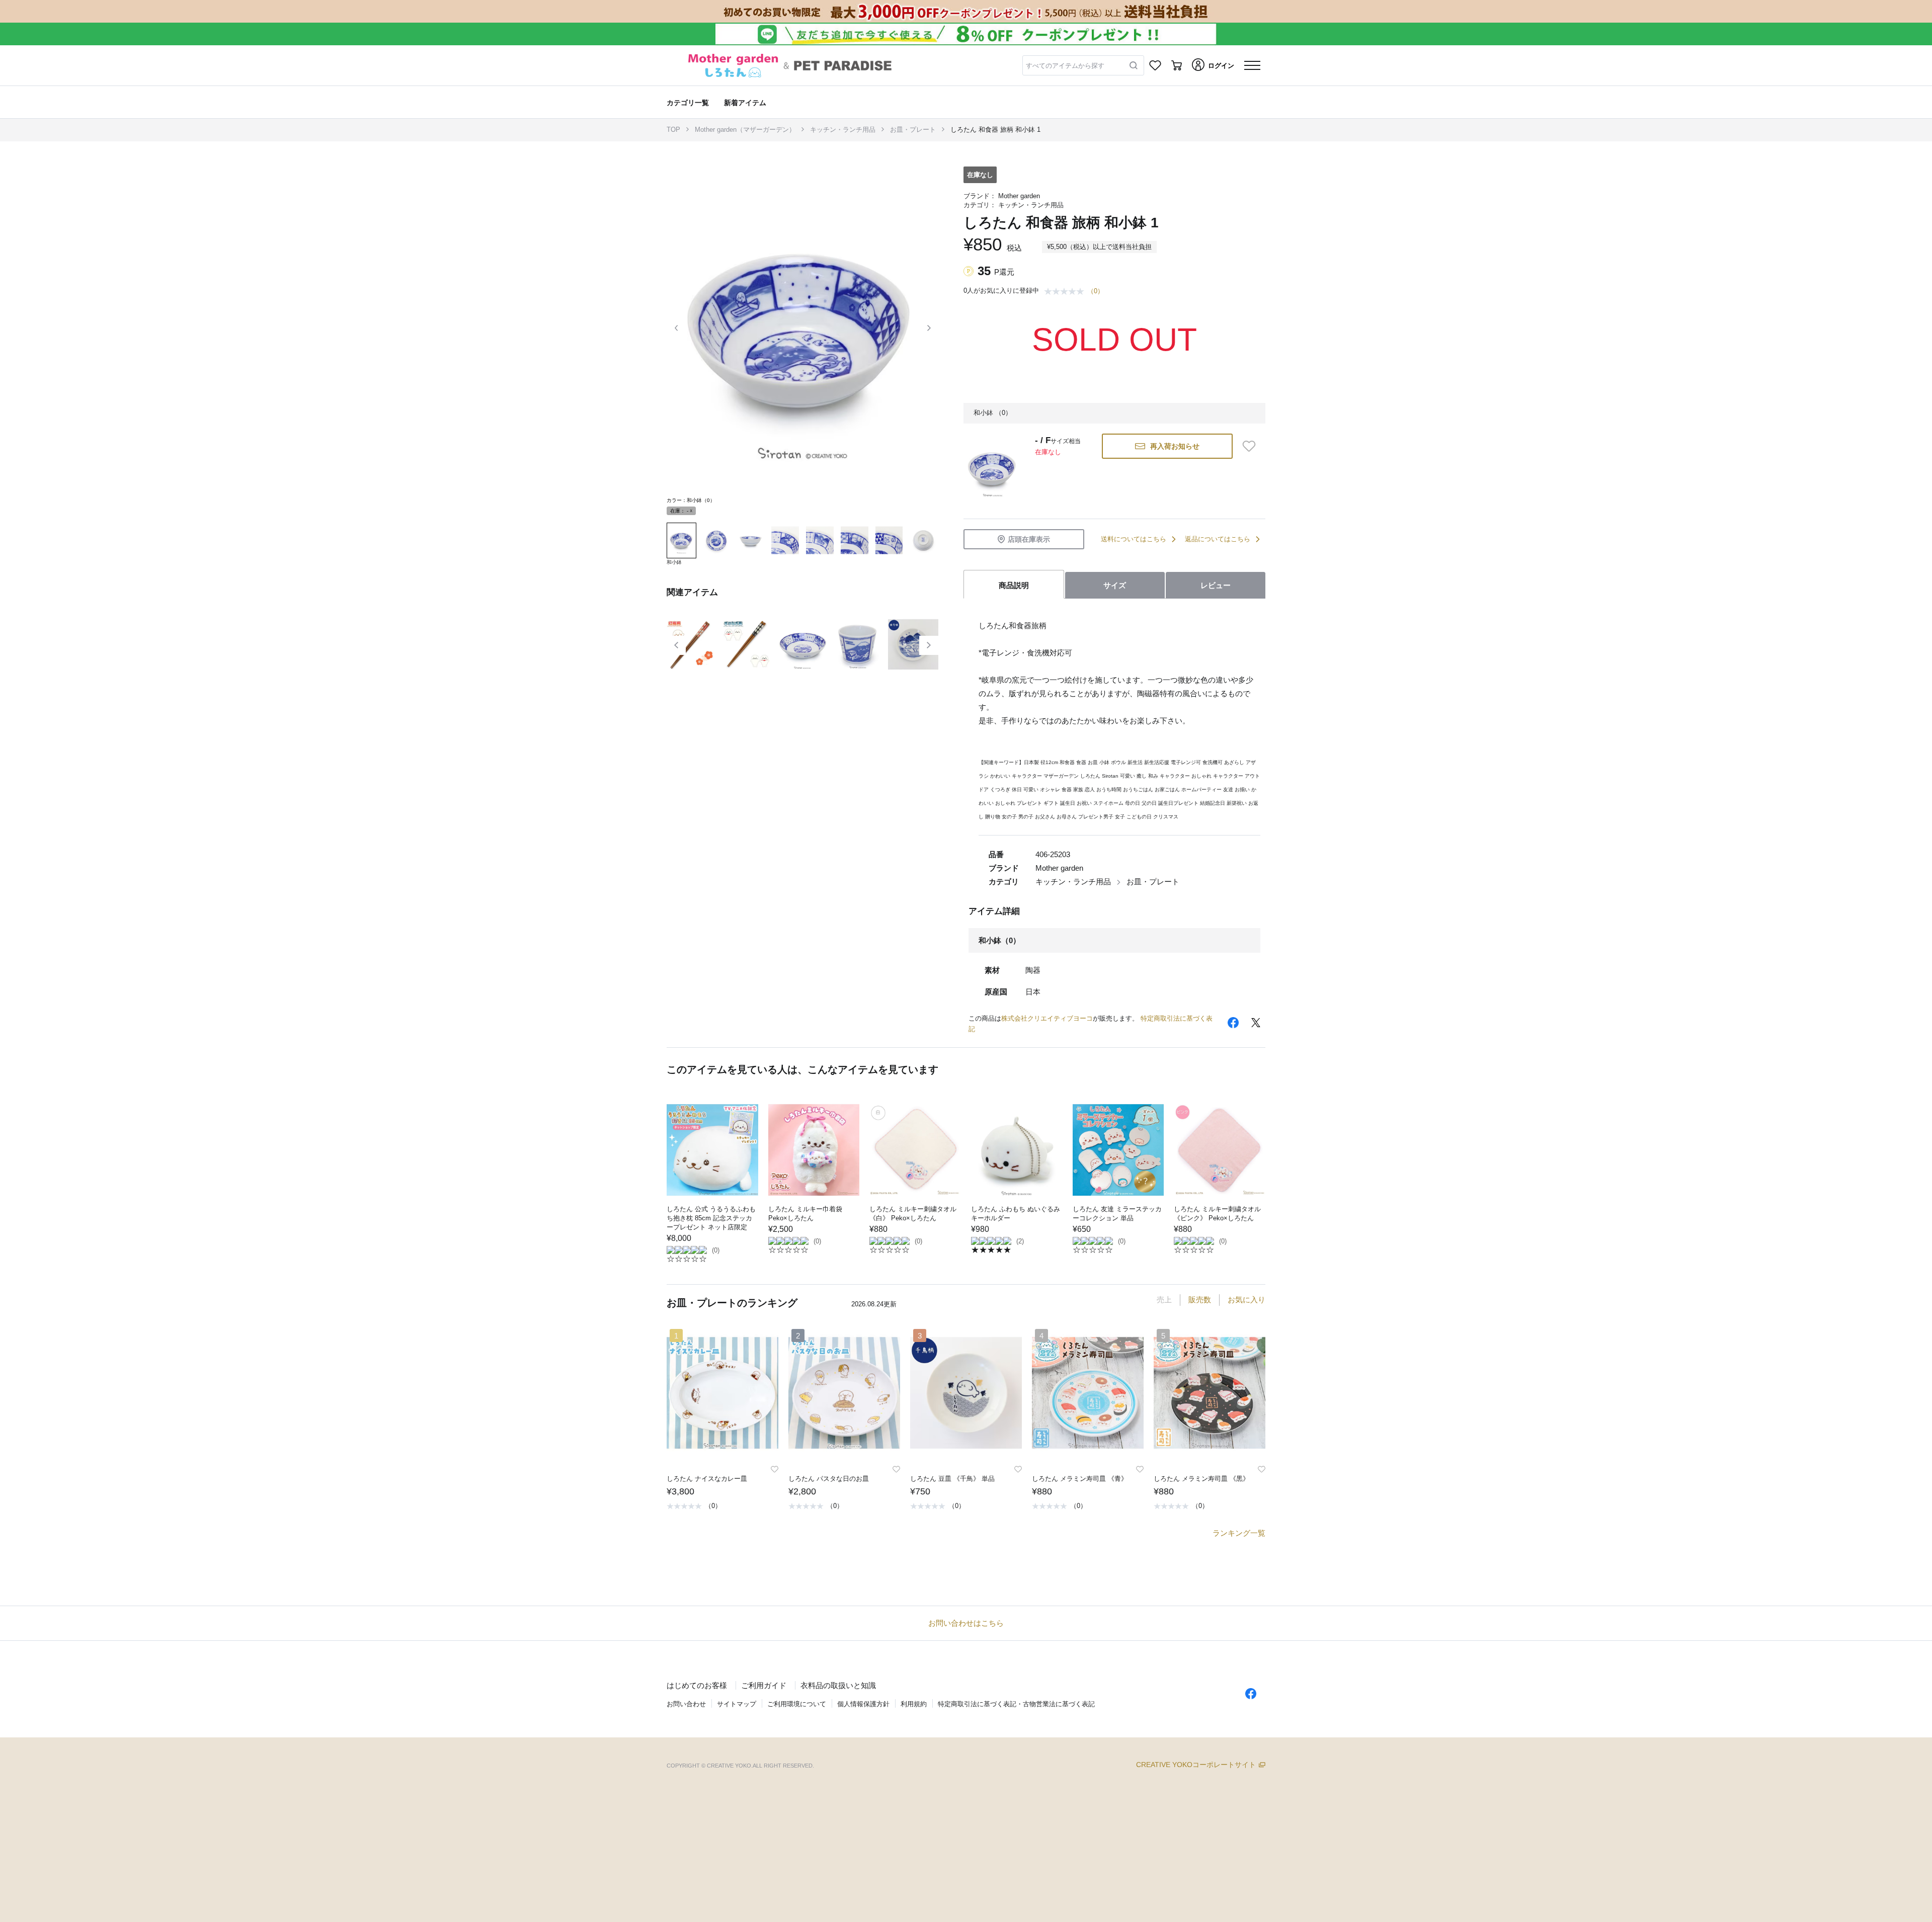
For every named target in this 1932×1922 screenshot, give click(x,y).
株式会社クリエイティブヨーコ (1047, 1018)
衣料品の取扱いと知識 (838, 1685)
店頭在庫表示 (1029, 539)
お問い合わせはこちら (966, 1623)
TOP (673, 130)
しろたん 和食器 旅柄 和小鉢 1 (995, 130)
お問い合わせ (686, 1704)
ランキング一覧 (1239, 1533)
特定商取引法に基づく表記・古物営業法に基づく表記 (1016, 1704)
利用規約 (914, 1704)
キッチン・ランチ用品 (843, 130)
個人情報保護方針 (863, 1704)
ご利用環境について (797, 1704)
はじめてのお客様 (697, 1685)
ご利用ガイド (764, 1685)
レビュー (1216, 585)
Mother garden (1019, 196)
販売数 (1200, 1300)
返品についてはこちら (1218, 539)
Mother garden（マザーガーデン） (745, 130)
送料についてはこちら (1134, 539)
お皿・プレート (913, 130)
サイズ (1115, 585)
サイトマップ (737, 1704)
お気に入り (1246, 1300)
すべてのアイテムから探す (1065, 66)
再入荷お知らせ (1175, 446)
